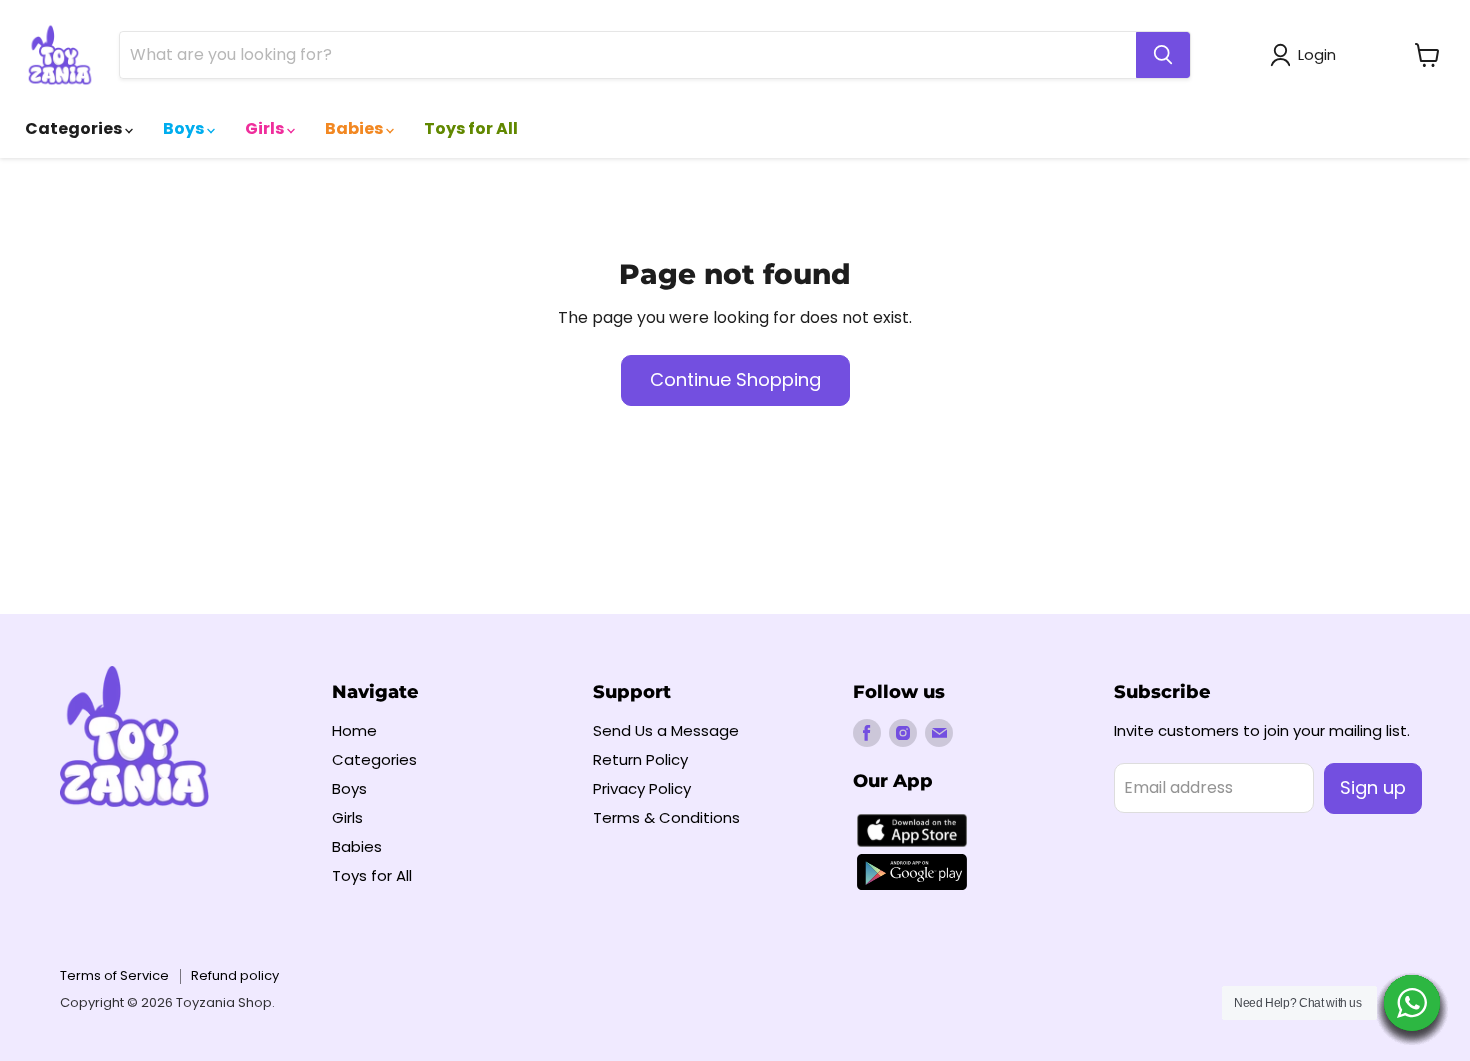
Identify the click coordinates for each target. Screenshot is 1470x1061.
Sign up (1373, 787)
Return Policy (640, 759)
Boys (185, 128)
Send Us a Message (666, 730)
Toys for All (471, 128)
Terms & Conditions (666, 817)
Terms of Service (114, 975)
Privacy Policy (642, 788)
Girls (266, 128)
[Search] (1163, 55)
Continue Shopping (735, 379)
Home (354, 730)
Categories (75, 128)
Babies (355, 128)
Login (1317, 54)
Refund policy (235, 975)
